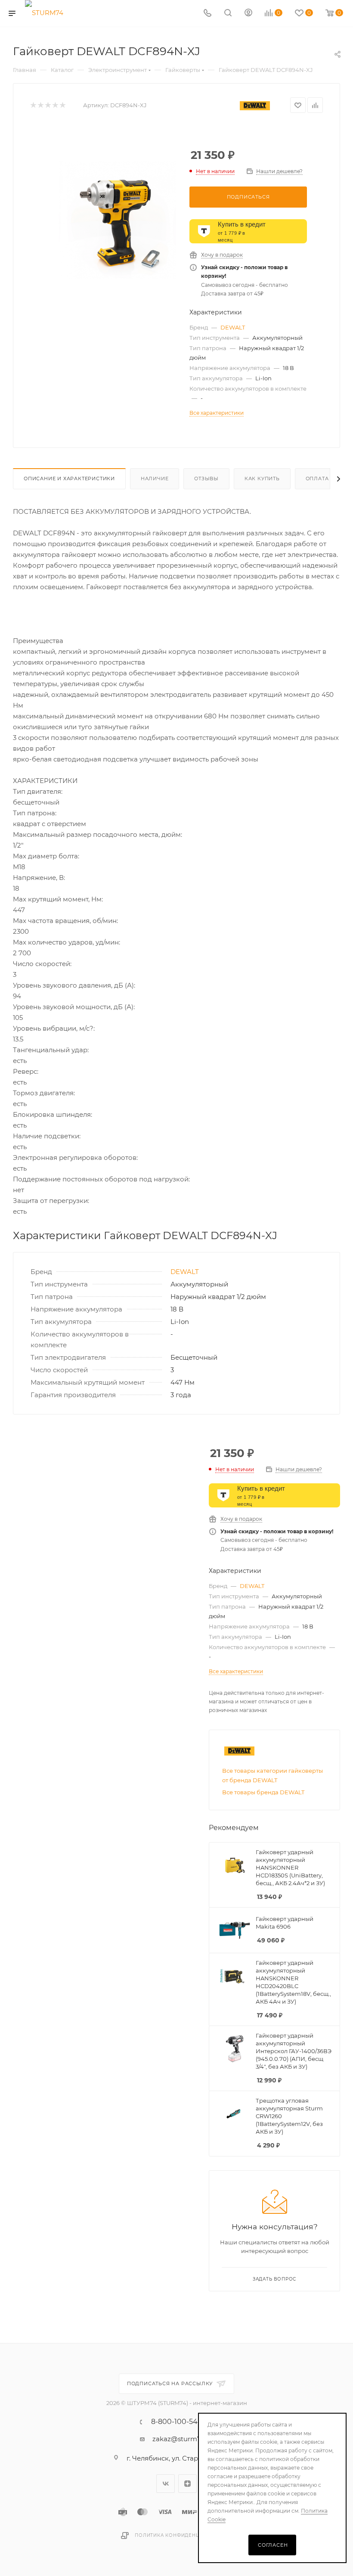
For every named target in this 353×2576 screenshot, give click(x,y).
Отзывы (206, 479)
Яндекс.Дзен (187, 2484)
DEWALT (233, 327)
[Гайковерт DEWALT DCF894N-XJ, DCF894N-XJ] (118, 220)
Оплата (317, 479)
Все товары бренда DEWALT (263, 1792)
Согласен (273, 2545)
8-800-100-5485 (178, 2422)
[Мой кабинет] (248, 14)
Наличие (155, 479)
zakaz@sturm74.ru (183, 2439)
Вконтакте (166, 2484)
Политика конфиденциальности (183, 2535)
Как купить (262, 479)
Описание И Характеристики (69, 479)
